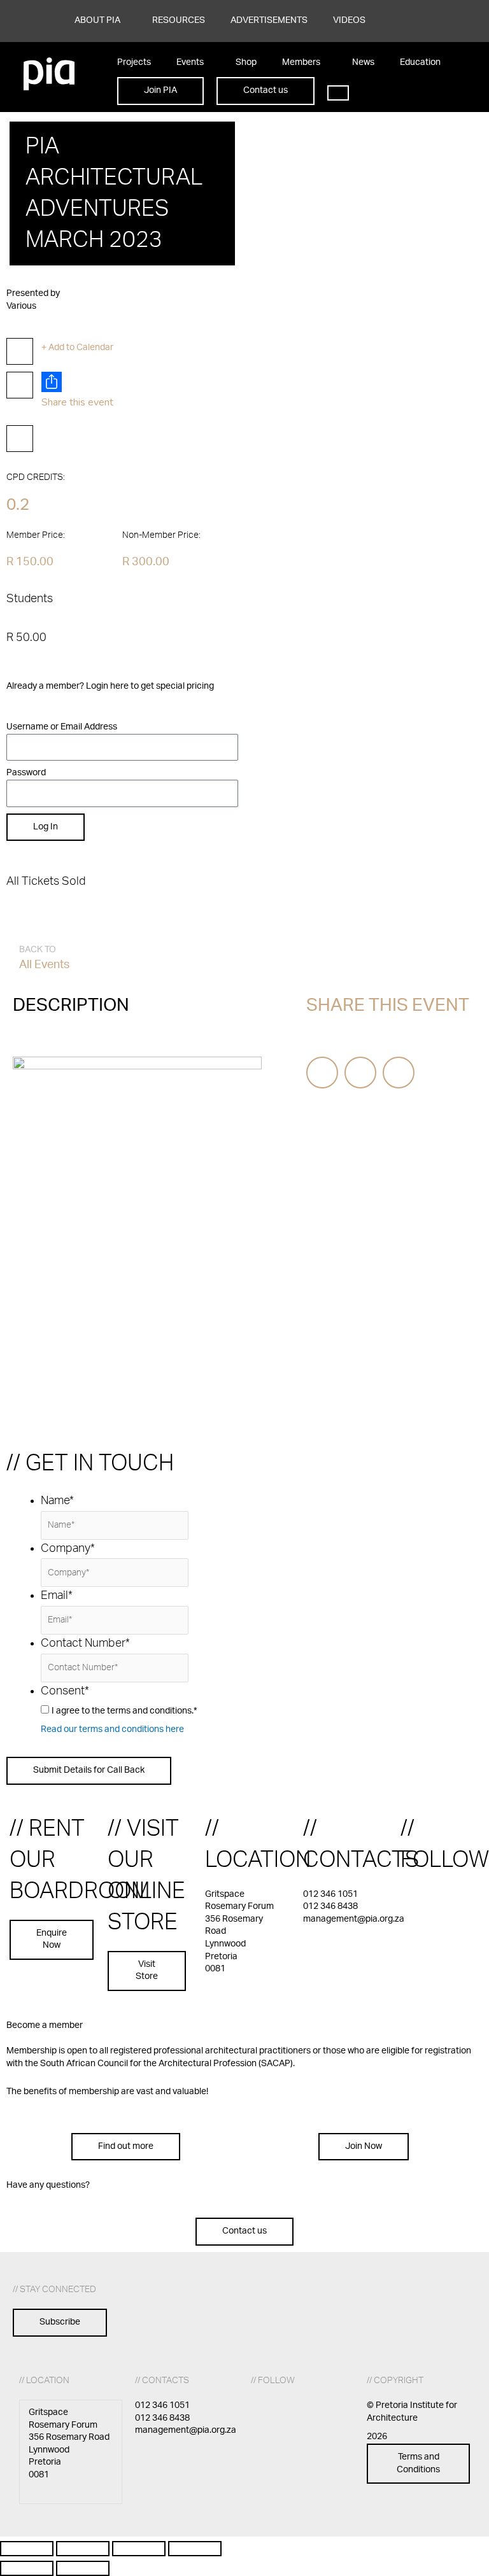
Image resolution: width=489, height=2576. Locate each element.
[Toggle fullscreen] (83, 2549)
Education (420, 62)
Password (26, 773)
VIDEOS (349, 20)
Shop (246, 62)
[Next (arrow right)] (83, 2568)
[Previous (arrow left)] (27, 2568)
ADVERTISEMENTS (269, 20)
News (363, 62)
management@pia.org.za (354, 1919)
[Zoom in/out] (27, 2549)
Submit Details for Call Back (89, 1770)
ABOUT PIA (97, 20)
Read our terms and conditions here (112, 1729)
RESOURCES (179, 20)
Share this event (77, 402)
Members (301, 62)
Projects (134, 62)
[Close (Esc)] (195, 2549)
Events (190, 62)
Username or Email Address (62, 727)
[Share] (139, 2549)
